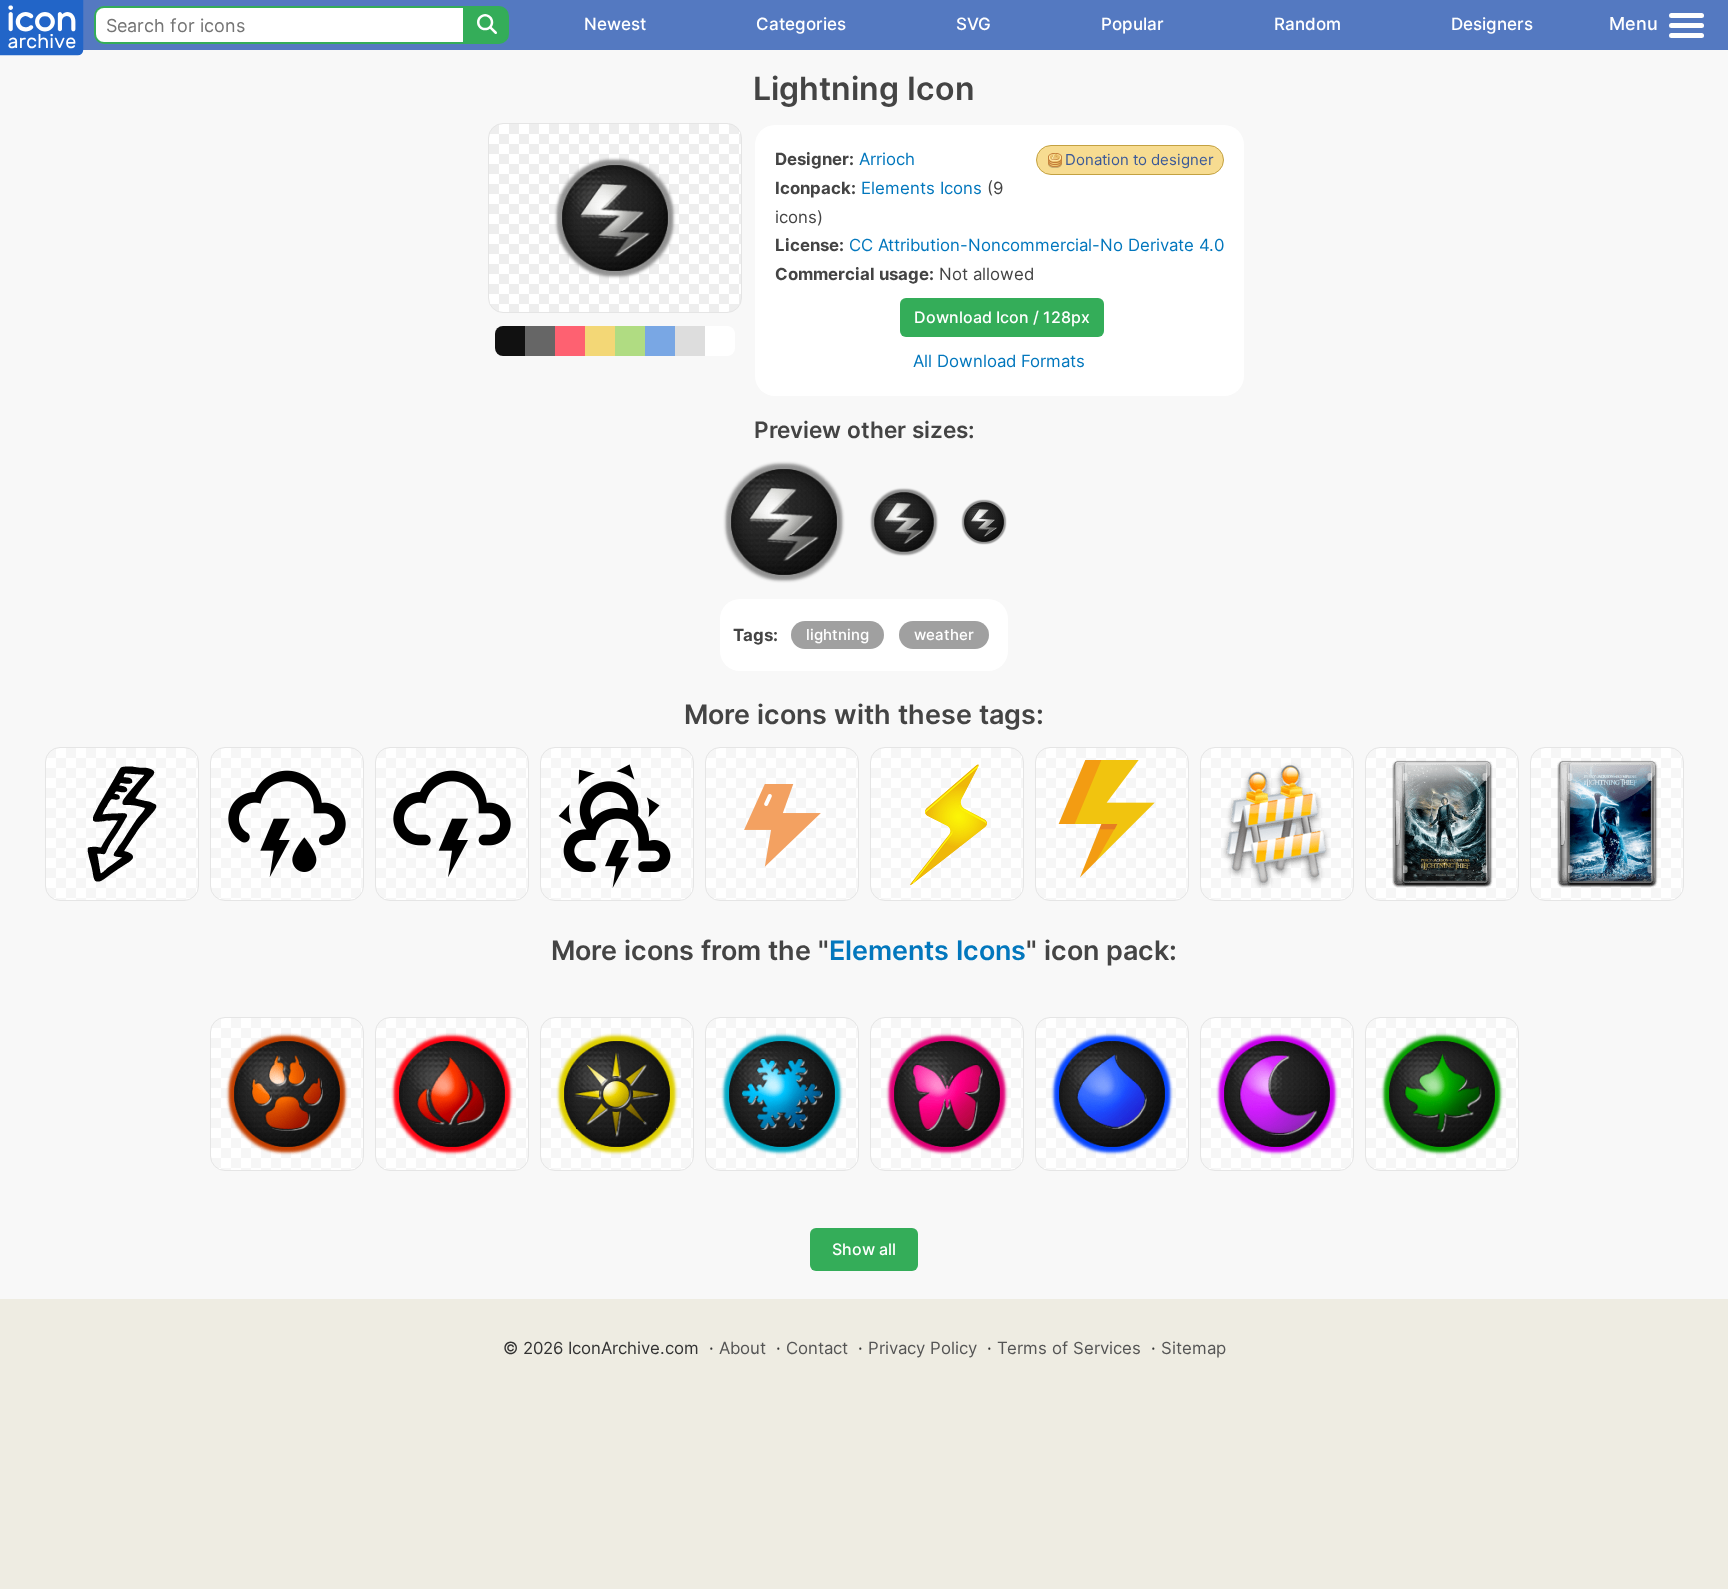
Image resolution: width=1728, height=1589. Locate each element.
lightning (837, 634)
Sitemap (1193, 1348)
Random (1307, 24)
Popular (1132, 24)
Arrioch (887, 159)
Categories (801, 24)
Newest (615, 24)
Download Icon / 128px (1002, 317)
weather (944, 634)
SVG (973, 24)
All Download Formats (999, 361)
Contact (817, 1348)
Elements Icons (921, 188)
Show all (864, 1249)
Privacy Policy (922, 1348)
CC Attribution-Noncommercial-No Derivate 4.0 (1036, 245)
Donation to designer (1139, 159)
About (742, 1348)
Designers (1492, 24)
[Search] (486, 25)
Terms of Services (1069, 1348)
